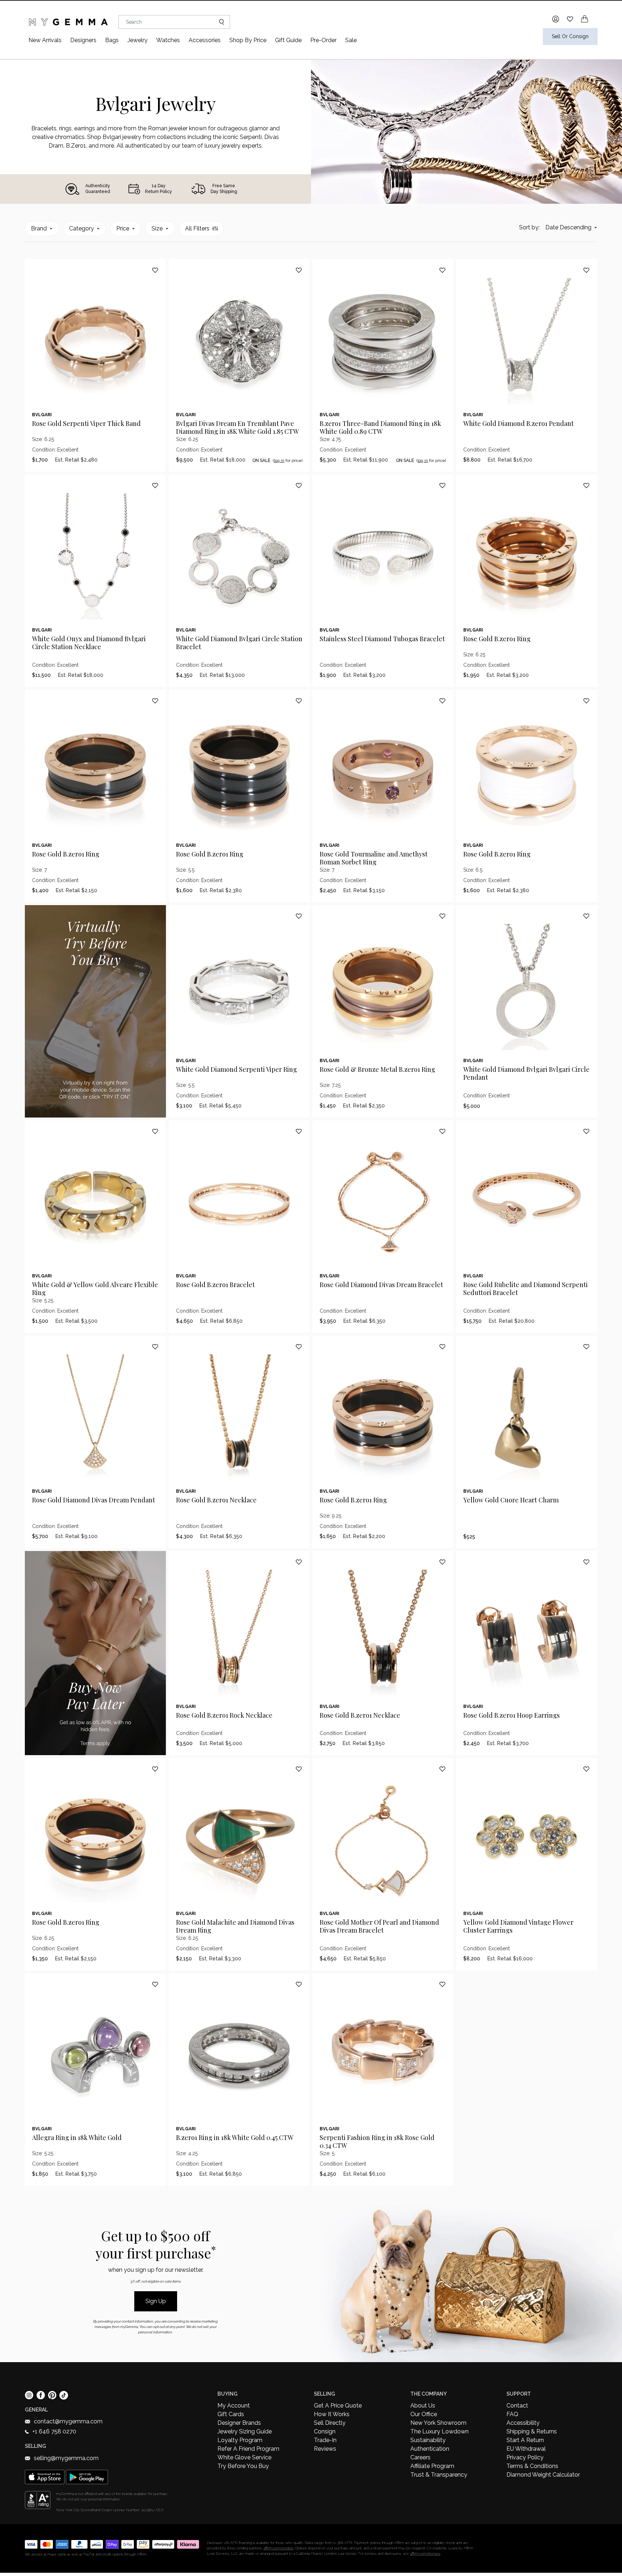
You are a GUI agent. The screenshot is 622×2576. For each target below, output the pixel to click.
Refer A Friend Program (248, 2449)
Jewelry (138, 40)
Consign (325, 2431)
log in (279, 460)
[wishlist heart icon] (570, 19)
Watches (168, 40)
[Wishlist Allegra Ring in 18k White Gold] (155, 1984)
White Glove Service (244, 2457)
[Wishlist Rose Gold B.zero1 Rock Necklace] (299, 1562)
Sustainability (428, 2440)
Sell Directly (330, 2423)
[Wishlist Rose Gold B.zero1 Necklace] (299, 1347)
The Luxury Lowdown (440, 2431)
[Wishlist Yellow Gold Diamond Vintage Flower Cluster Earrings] (586, 1769)
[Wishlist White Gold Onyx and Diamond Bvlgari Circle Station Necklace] (155, 485)
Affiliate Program (432, 2466)
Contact (517, 2406)
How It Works (332, 2414)
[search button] (219, 22)
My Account (234, 2406)
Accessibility (523, 2423)
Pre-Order (323, 40)
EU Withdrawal (526, 2449)
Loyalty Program (240, 2440)
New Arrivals (45, 40)
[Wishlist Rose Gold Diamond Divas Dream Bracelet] (442, 1131)
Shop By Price (248, 40)
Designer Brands (239, 2423)
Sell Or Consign (570, 36)
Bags (112, 40)
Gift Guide (288, 40)
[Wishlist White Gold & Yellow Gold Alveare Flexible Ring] (155, 1131)
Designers (83, 40)
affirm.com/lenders (278, 2548)
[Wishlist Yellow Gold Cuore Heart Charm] (586, 1347)
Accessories (205, 40)
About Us (423, 2406)
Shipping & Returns (532, 2431)
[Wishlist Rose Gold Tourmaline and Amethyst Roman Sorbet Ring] (442, 701)
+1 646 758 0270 (54, 2431)
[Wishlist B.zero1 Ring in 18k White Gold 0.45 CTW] (299, 1984)
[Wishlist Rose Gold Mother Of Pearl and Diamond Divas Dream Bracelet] (442, 1769)
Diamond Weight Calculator (543, 2475)
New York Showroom (438, 2423)
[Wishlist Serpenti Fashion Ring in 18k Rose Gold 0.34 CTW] (442, 1984)
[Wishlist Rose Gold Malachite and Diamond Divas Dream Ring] (299, 1769)
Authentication (430, 2449)
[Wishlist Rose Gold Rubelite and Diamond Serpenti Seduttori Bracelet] (586, 1131)
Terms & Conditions (532, 2466)
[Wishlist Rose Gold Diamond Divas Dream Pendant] (155, 1347)
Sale (351, 40)
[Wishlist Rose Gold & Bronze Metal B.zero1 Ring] (442, 916)
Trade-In (325, 2440)
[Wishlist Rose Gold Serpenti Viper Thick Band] (155, 270)
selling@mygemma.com (66, 2458)
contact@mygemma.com (68, 2421)
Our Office (424, 2414)
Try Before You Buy (243, 2466)
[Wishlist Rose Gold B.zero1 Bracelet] (299, 1131)
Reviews (325, 2449)
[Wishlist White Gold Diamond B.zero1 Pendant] (586, 270)
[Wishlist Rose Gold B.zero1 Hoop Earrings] (586, 1562)
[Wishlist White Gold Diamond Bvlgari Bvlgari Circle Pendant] (586, 916)
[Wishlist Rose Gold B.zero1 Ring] (586, 485)
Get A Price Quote (338, 2406)
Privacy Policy (525, 2457)
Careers (420, 2457)
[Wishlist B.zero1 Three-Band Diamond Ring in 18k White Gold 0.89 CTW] (442, 270)
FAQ (512, 2414)
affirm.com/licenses (425, 2553)
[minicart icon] (585, 19)
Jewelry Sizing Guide (245, 2431)
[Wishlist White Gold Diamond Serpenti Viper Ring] (299, 916)
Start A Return (525, 2440)
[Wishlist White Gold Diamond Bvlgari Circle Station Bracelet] (299, 485)
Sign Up (156, 2301)
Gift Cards (231, 2414)
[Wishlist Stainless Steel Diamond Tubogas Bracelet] (442, 485)
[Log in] (556, 19)
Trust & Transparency (439, 2475)
